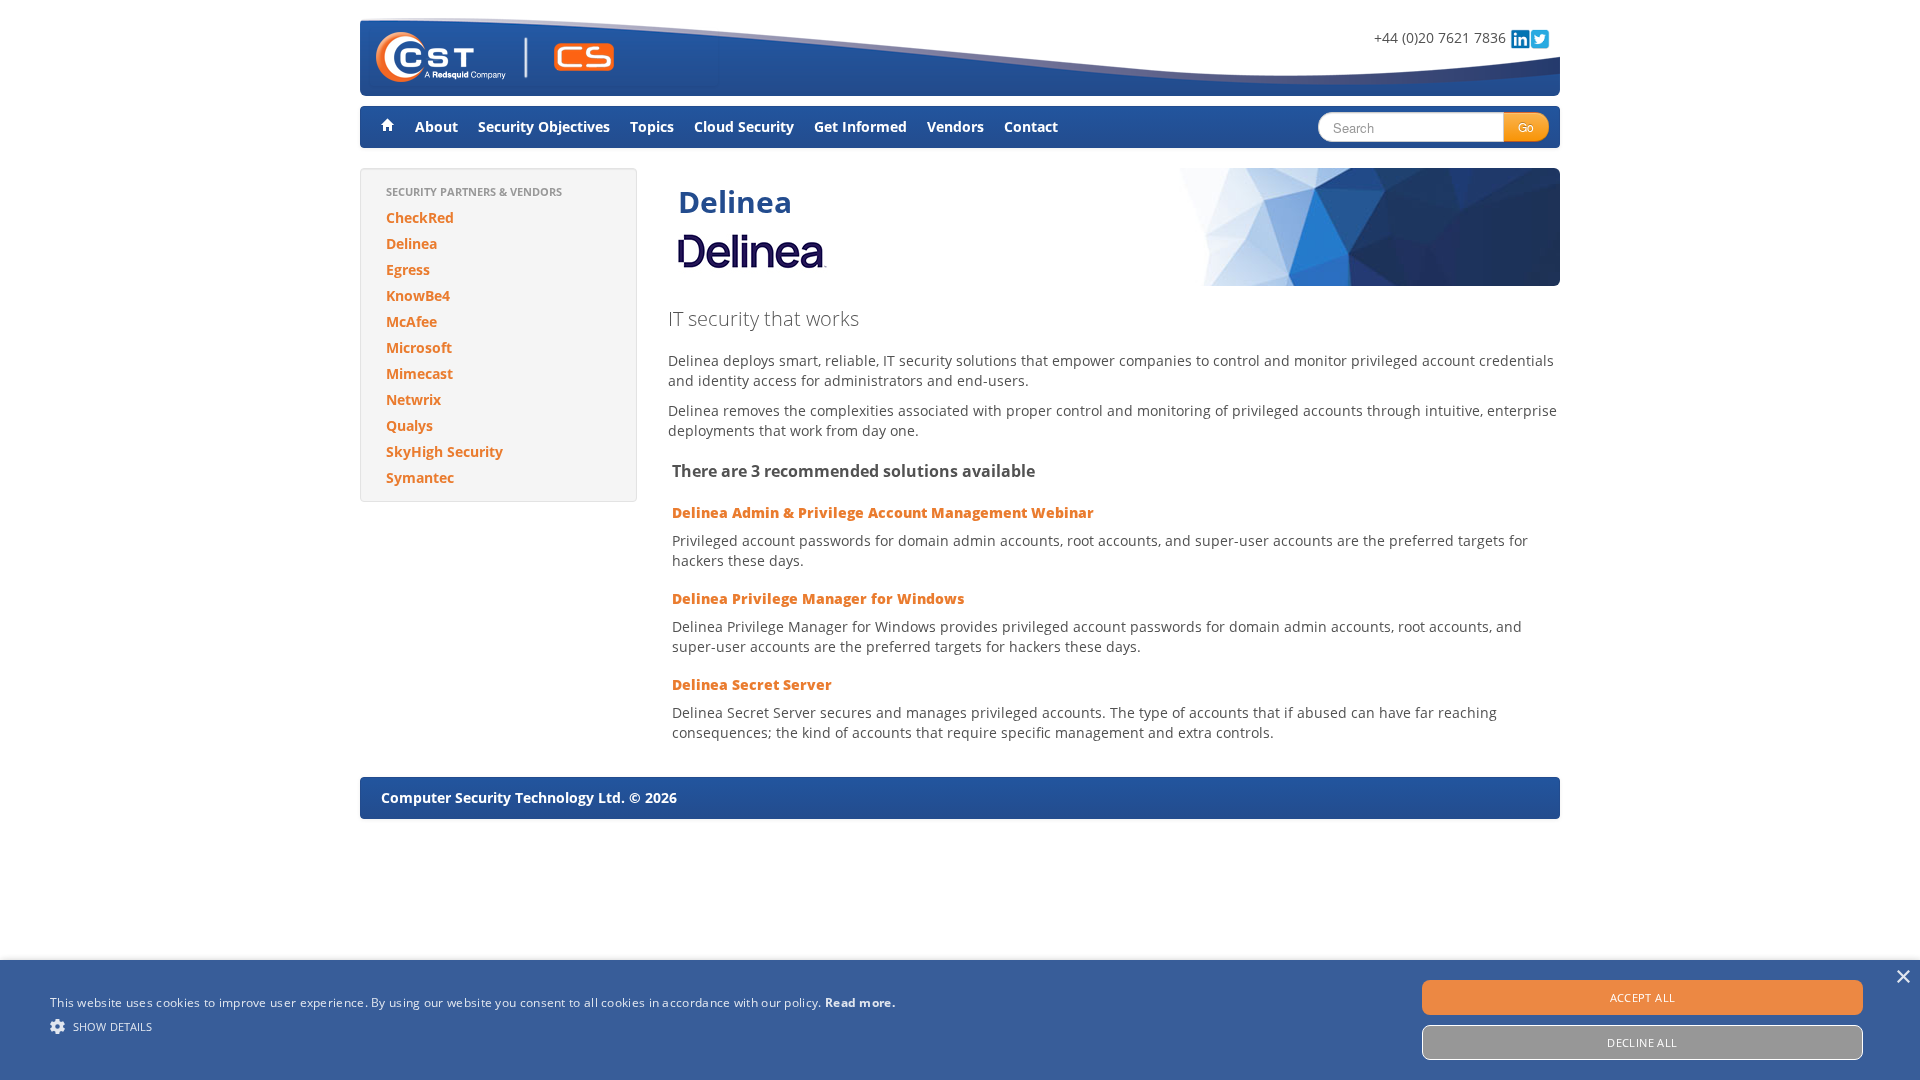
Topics (652, 126)
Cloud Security (744, 126)
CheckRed (420, 217)
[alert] (960, 1020)
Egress (408, 269)
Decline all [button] (1642, 1042)
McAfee (411, 321)
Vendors (955, 126)
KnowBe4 (418, 295)
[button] (472, 1026)
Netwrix (413, 399)
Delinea (411, 243)
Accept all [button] (1643, 997)
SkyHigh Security (444, 451)
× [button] (1902, 977)
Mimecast (419, 373)
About (436, 126)
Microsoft (419, 347)
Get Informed (860, 126)
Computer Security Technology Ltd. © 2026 (529, 797)
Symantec (420, 477)
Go (1526, 126)
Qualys (409, 425)
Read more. (860, 1002)
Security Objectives (544, 126)
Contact (1031, 126)
